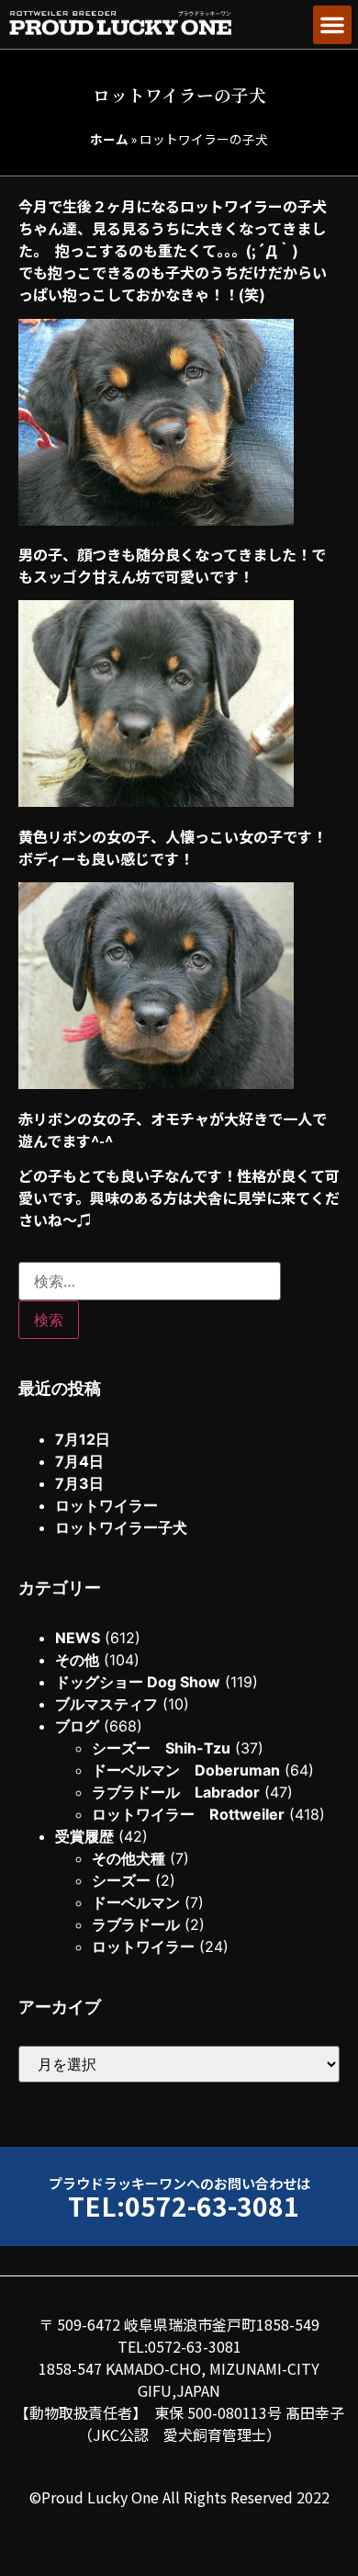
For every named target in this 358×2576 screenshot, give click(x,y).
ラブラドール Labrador (176, 1792)
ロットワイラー (106, 1505)
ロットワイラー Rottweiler (188, 1814)
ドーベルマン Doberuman (186, 1770)
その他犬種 (129, 1858)
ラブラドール (136, 1924)
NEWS (78, 1638)
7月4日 (79, 1461)
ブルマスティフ (106, 1704)
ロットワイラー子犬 (121, 1527)
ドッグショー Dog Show (138, 1682)
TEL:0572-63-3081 (184, 2205)
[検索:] (150, 1281)
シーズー (121, 1880)
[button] (332, 25)
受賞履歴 (84, 1836)
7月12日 (83, 1439)
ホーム (109, 139)
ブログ (77, 1726)
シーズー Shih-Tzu (161, 1748)
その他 (77, 1660)
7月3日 (79, 1483)
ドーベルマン (136, 1902)
